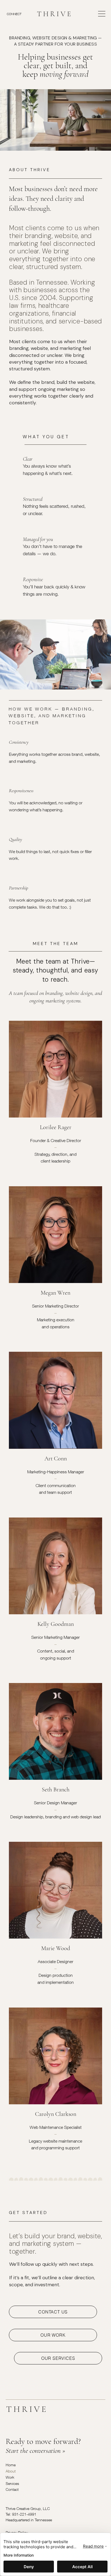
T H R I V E (54, 14)
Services (12, 2483)
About (11, 2471)
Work (10, 2477)
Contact (12, 2489)
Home (11, 2465)
